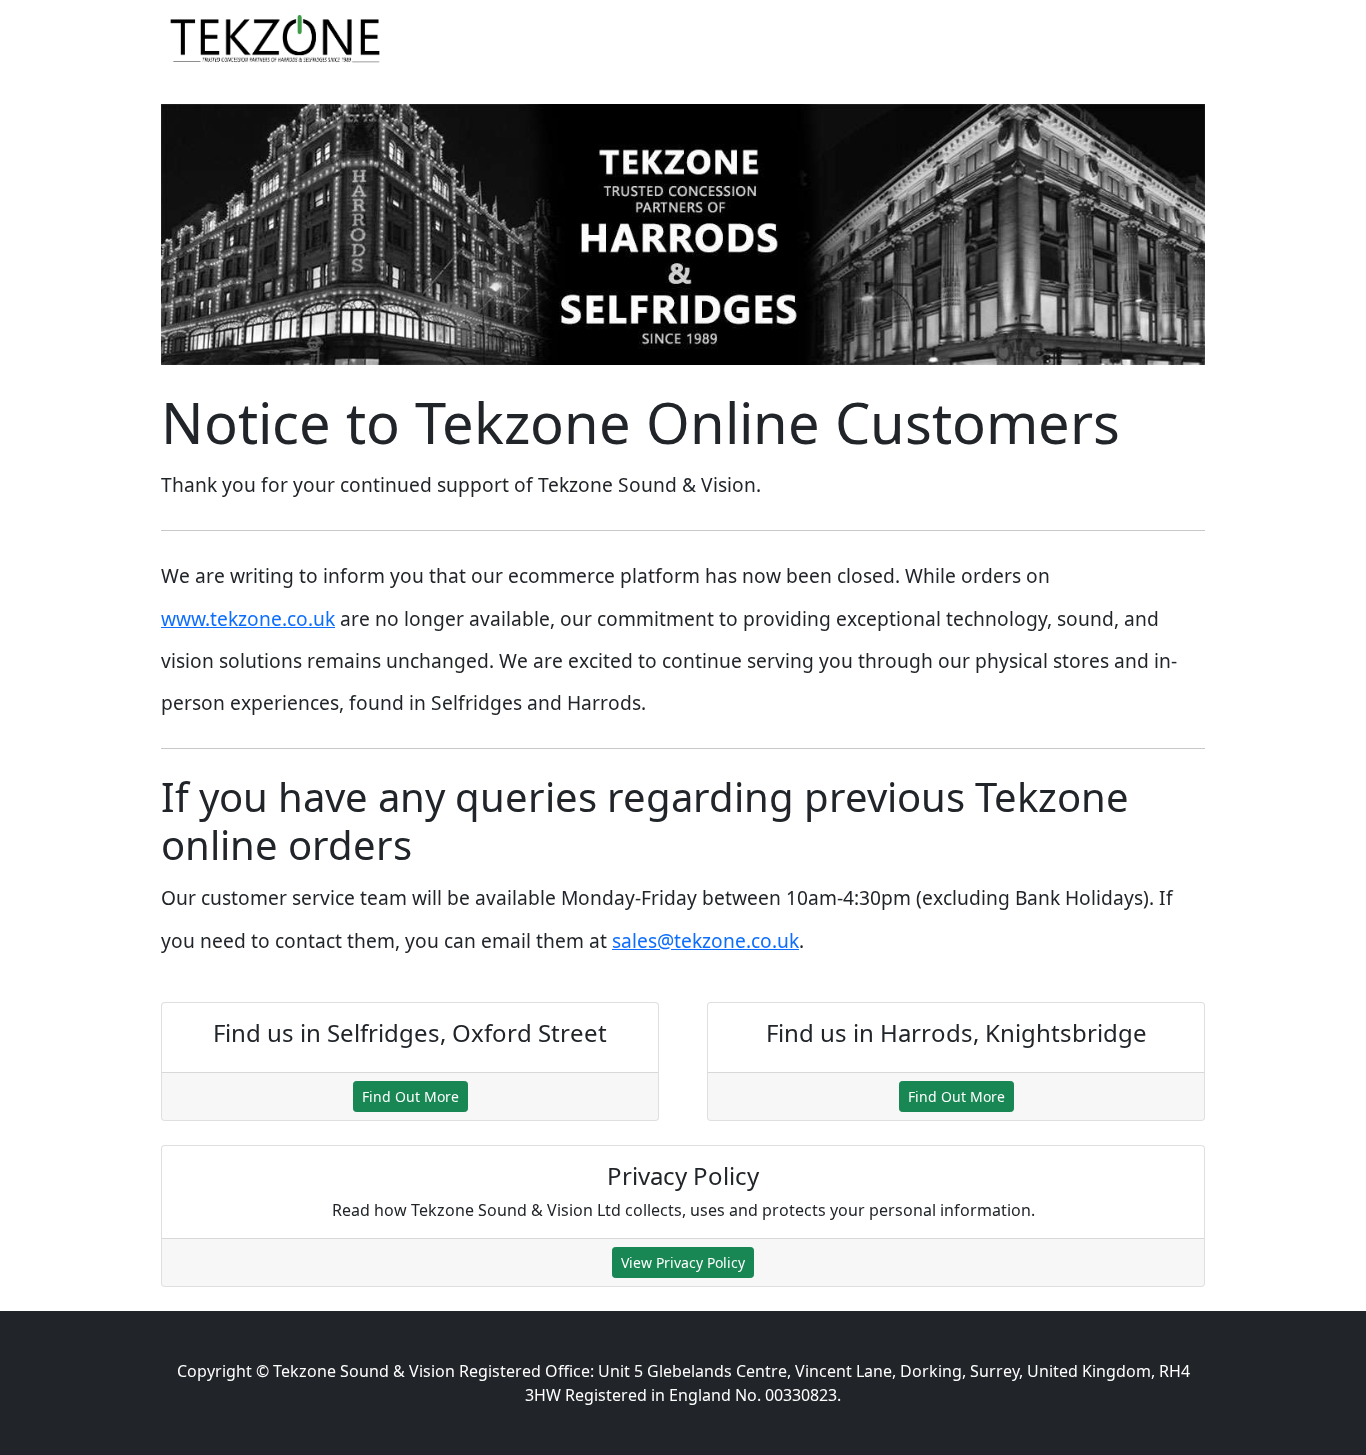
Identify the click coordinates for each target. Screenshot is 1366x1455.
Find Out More (410, 1096)
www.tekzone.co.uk (248, 618)
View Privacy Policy (683, 1262)
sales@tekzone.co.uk (705, 940)
